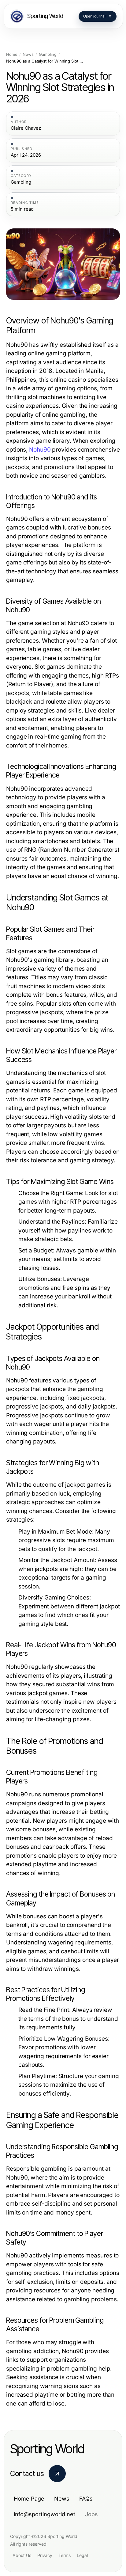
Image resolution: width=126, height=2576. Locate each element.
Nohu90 (40, 450)
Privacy (45, 2555)
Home (12, 54)
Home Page (29, 2499)
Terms (65, 2555)
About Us (22, 2555)
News (28, 54)
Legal (82, 2555)
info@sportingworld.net (44, 2514)
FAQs (86, 2499)
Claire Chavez (26, 128)
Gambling (48, 54)
